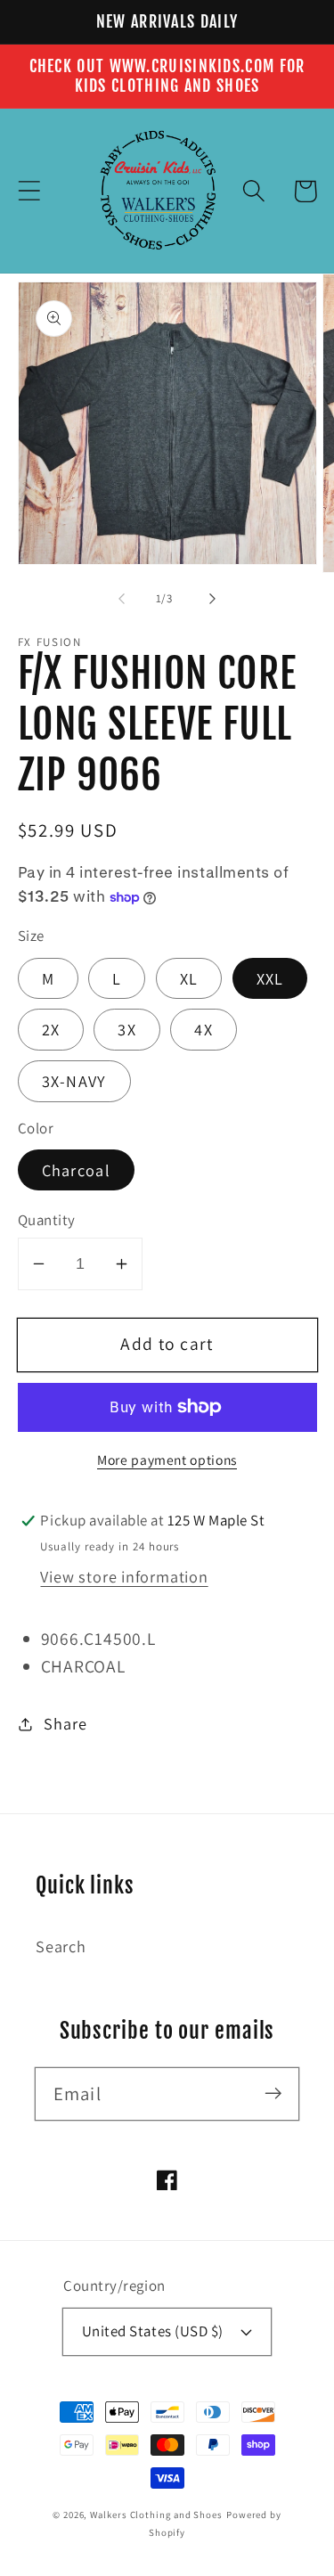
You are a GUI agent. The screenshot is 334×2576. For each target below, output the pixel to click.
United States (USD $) (153, 2331)
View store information (124, 1576)
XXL (270, 978)
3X (127, 1029)
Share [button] (65, 1723)
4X (204, 1029)
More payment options (167, 1460)
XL (189, 978)
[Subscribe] (273, 2094)
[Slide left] (122, 599)
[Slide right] (212, 599)
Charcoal (76, 1170)
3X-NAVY (74, 1081)
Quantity (47, 1220)
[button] (29, 191)
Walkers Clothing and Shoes (156, 2515)
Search (61, 1946)
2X (51, 1029)
